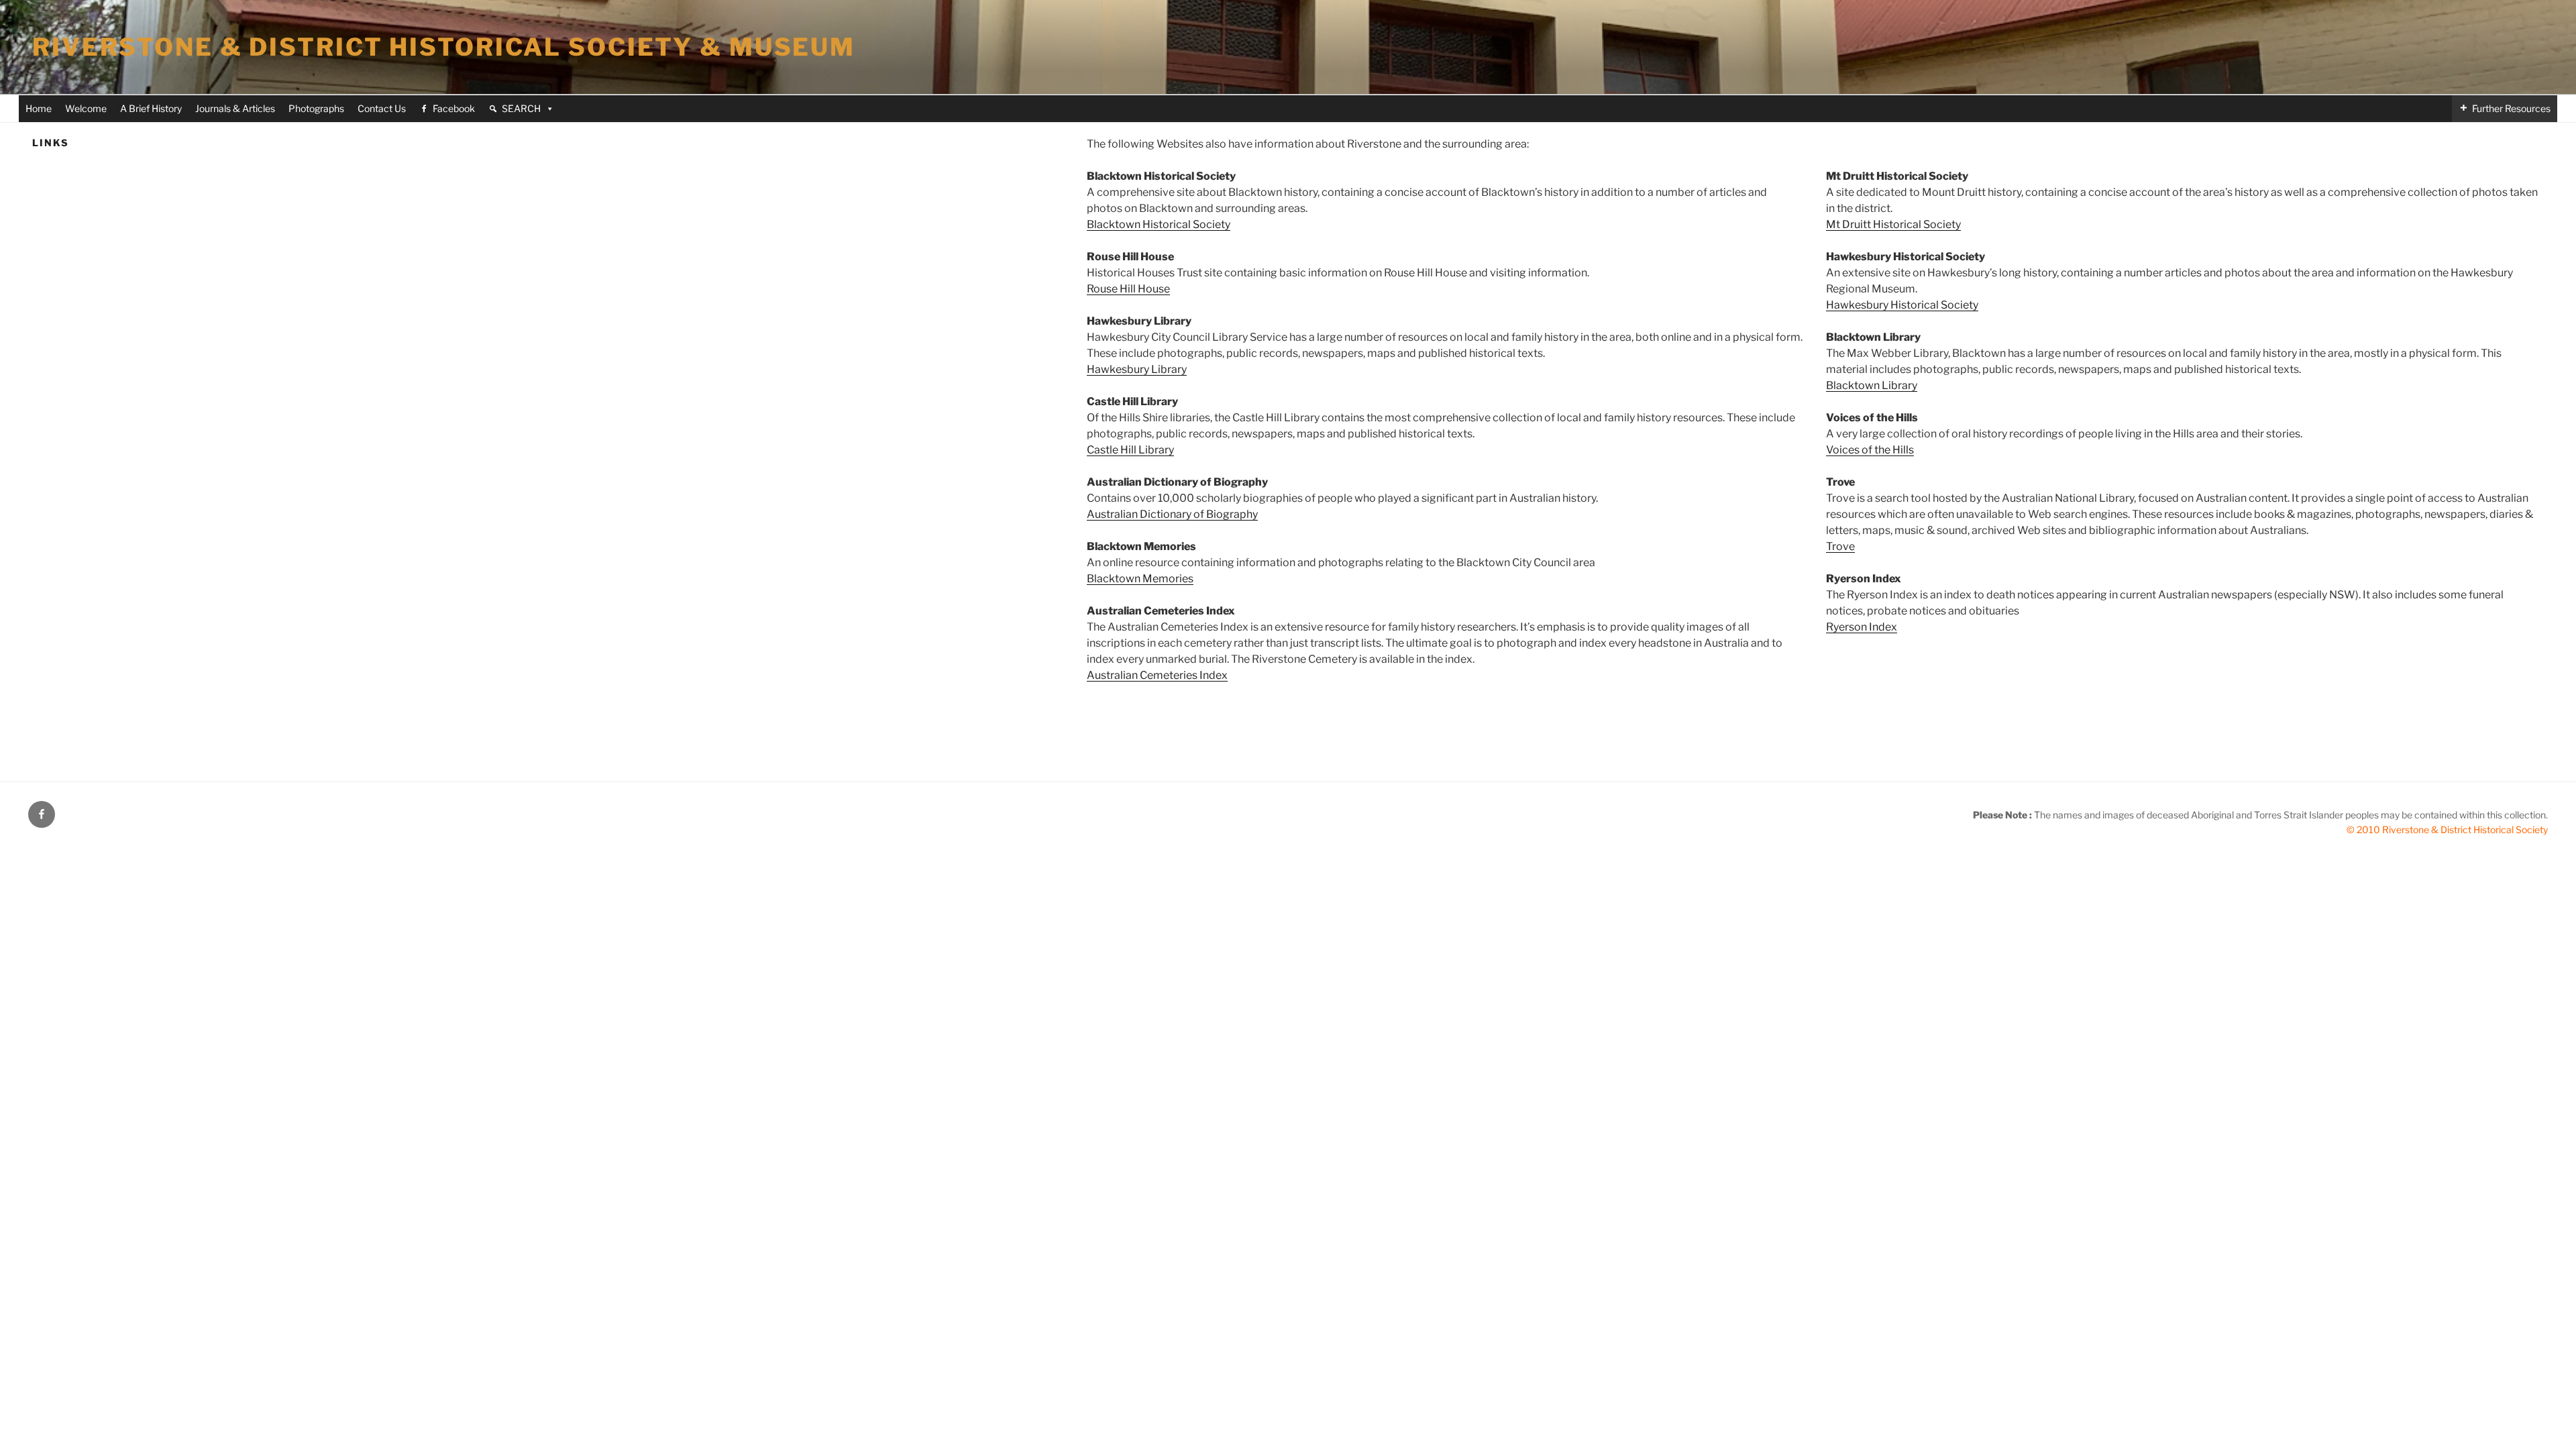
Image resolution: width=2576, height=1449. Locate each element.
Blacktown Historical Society (1159, 224)
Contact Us (382, 108)
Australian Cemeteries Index (1157, 675)
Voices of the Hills (1870, 450)
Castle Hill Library (1130, 450)
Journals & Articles (235, 108)
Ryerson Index (1862, 627)
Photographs (316, 108)
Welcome (86, 108)
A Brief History (151, 108)
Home (39, 108)
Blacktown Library (1872, 385)
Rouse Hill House (1128, 289)
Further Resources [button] (2511, 108)
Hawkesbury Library (1137, 369)
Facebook (454, 108)
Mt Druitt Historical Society (1893, 224)
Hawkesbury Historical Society (1902, 305)
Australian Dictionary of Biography (1172, 514)
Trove (1840, 546)
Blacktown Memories (1140, 579)
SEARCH (521, 108)
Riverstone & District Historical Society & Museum (444, 47)
